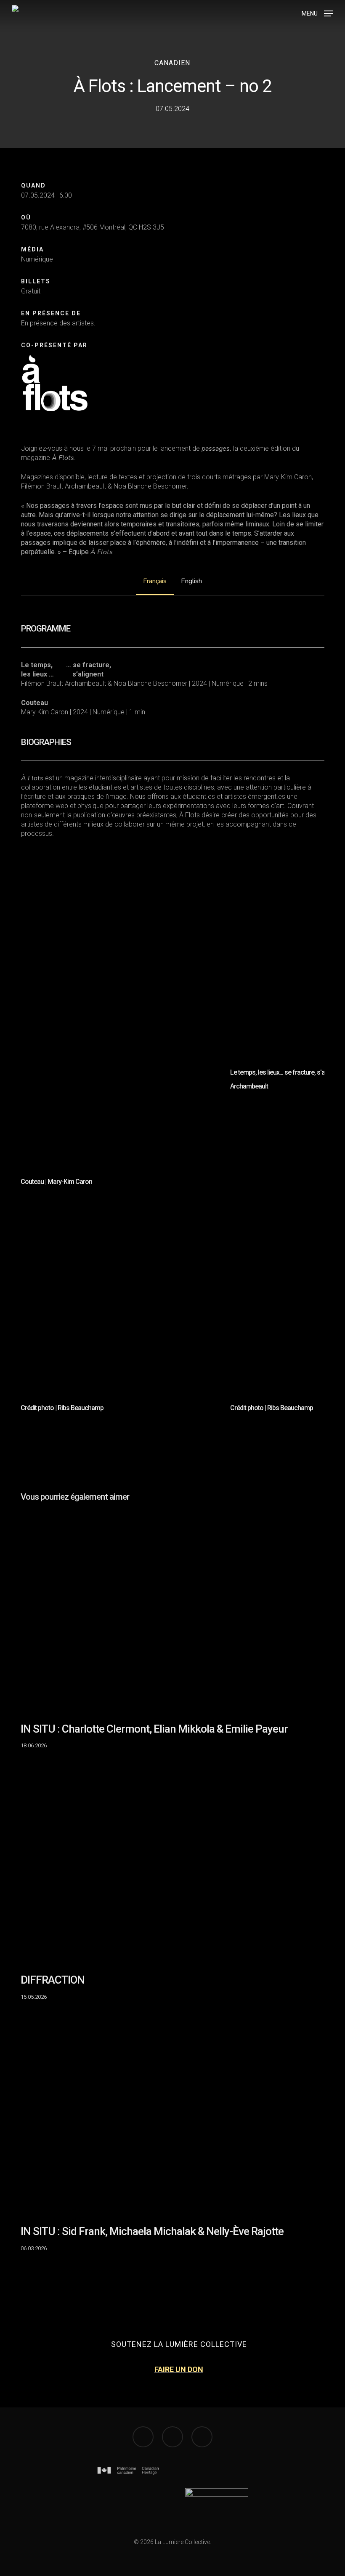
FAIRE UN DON (179, 2369)
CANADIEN (172, 63)
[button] (317, 13)
